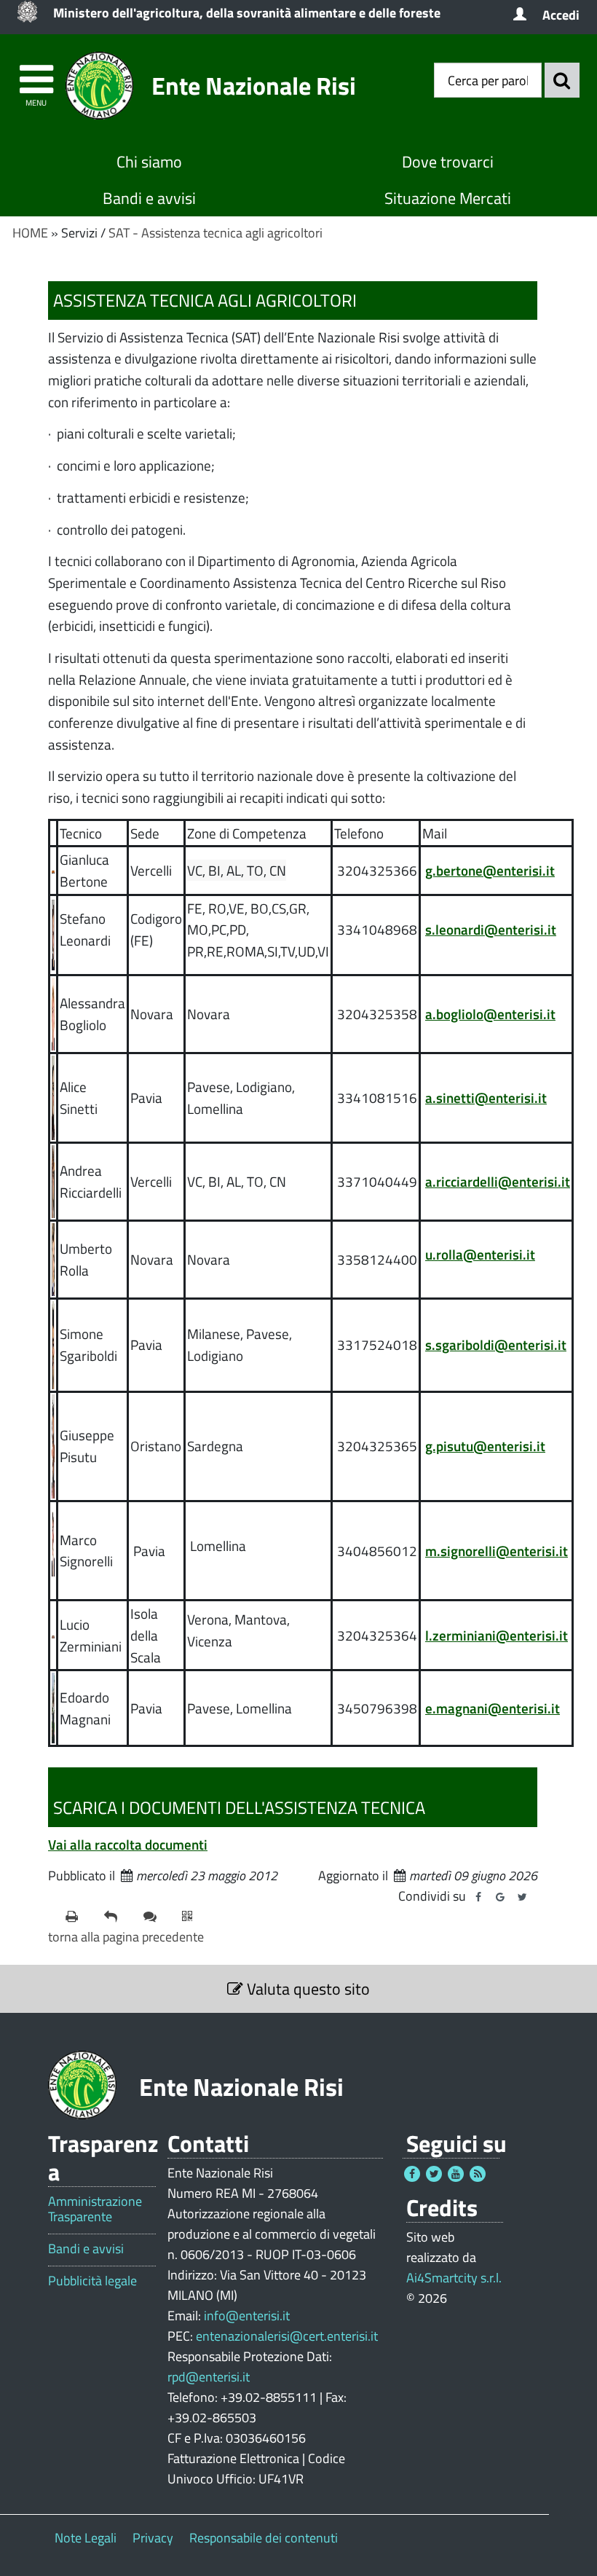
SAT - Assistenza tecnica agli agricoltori (216, 233)
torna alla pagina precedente (126, 1937)
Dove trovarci (448, 162)
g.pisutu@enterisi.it (485, 1446)
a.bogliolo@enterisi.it (490, 1014)
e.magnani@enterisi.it (493, 1708)
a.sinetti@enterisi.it (486, 1097)
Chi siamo (149, 162)
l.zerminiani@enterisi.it (497, 1635)
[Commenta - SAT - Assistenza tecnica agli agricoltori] (157, 1917)
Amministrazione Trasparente (95, 2209)
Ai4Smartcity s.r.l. (454, 2278)
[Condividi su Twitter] (522, 1897)
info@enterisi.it (247, 2316)
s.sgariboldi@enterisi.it (496, 1344)
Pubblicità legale (92, 2281)
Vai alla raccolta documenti (128, 1844)
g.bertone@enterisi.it (490, 870)
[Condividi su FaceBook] (478, 1897)
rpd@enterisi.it (209, 2377)
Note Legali (86, 2538)
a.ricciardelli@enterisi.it (498, 1181)
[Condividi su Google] (500, 1897)
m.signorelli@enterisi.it (497, 1551)
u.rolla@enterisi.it (480, 1254)
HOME (30, 233)
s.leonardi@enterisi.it (491, 929)
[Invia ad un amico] (118, 1917)
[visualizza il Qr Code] (195, 1917)
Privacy (153, 2538)
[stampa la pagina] (79, 1917)
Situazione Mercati (448, 198)
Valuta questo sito (307, 1989)
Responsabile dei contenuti (264, 2538)
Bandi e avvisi (149, 198)
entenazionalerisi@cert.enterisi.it (287, 2336)
